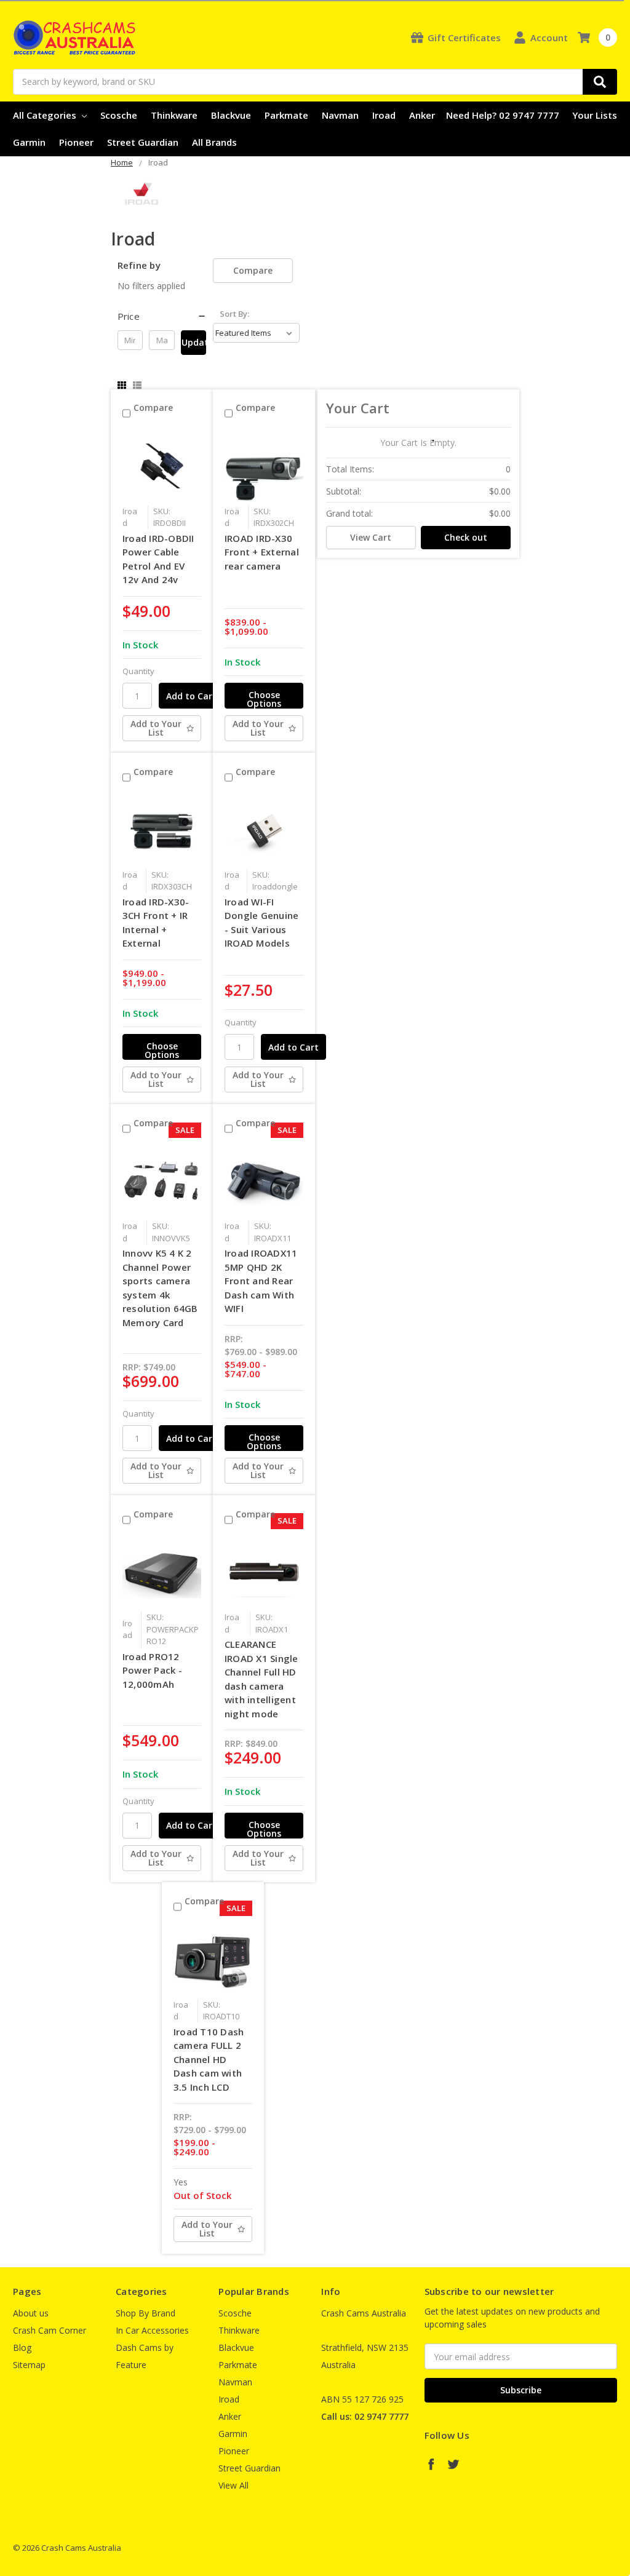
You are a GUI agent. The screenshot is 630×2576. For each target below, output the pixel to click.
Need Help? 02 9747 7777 (503, 115)
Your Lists (595, 115)
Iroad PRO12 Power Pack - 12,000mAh (152, 1670)
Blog (22, 2347)
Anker (422, 115)
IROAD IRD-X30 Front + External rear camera (262, 552)
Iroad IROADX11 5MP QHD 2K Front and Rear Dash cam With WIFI (261, 1281)
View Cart (371, 537)
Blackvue (231, 115)
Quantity (138, 671)
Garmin (29, 142)
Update (194, 342)
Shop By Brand (146, 2313)
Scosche (119, 115)
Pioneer (76, 142)
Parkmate (286, 115)
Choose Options (264, 699)
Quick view (162, 466)
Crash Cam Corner (50, 2330)
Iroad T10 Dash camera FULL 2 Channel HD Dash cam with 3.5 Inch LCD (209, 2059)
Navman (340, 115)
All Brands (214, 142)
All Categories (46, 115)
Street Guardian (143, 142)
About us (31, 2313)
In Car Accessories (152, 2330)
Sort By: (234, 314)
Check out (466, 537)
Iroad (384, 115)
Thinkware (174, 115)
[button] (162, 316)
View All (233, 2485)
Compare (253, 270)
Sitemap (29, 2365)
